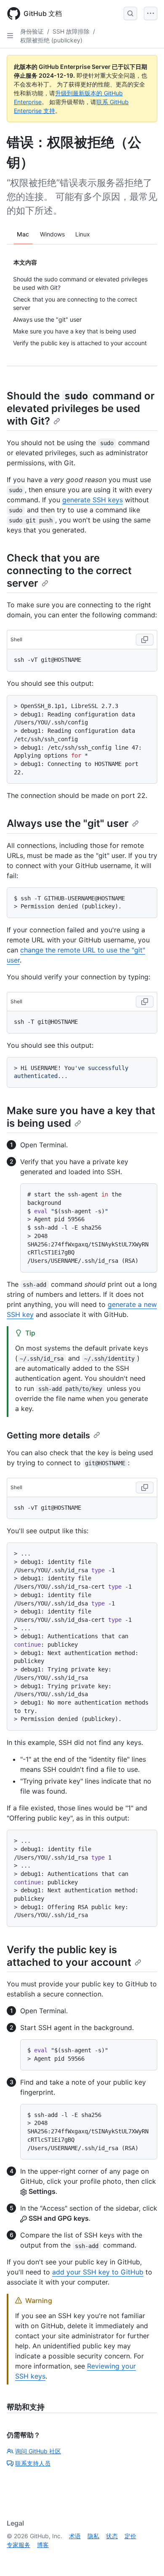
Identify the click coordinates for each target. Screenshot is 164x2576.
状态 (112, 2536)
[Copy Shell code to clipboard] (145, 640)
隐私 (93, 2536)
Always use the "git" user (68, 823)
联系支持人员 (33, 2463)
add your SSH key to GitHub (98, 2272)
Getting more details (48, 1435)
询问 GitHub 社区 (38, 2451)
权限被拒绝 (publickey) (51, 40)
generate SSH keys (93, 500)
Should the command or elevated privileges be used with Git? (81, 408)
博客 (43, 2545)
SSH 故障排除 (71, 31)
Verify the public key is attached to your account (69, 1956)
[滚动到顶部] (145, 2558)
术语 (75, 2536)
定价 (130, 2536)
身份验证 (32, 31)
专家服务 (19, 2545)
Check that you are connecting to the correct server (69, 571)
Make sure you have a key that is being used (81, 1117)
